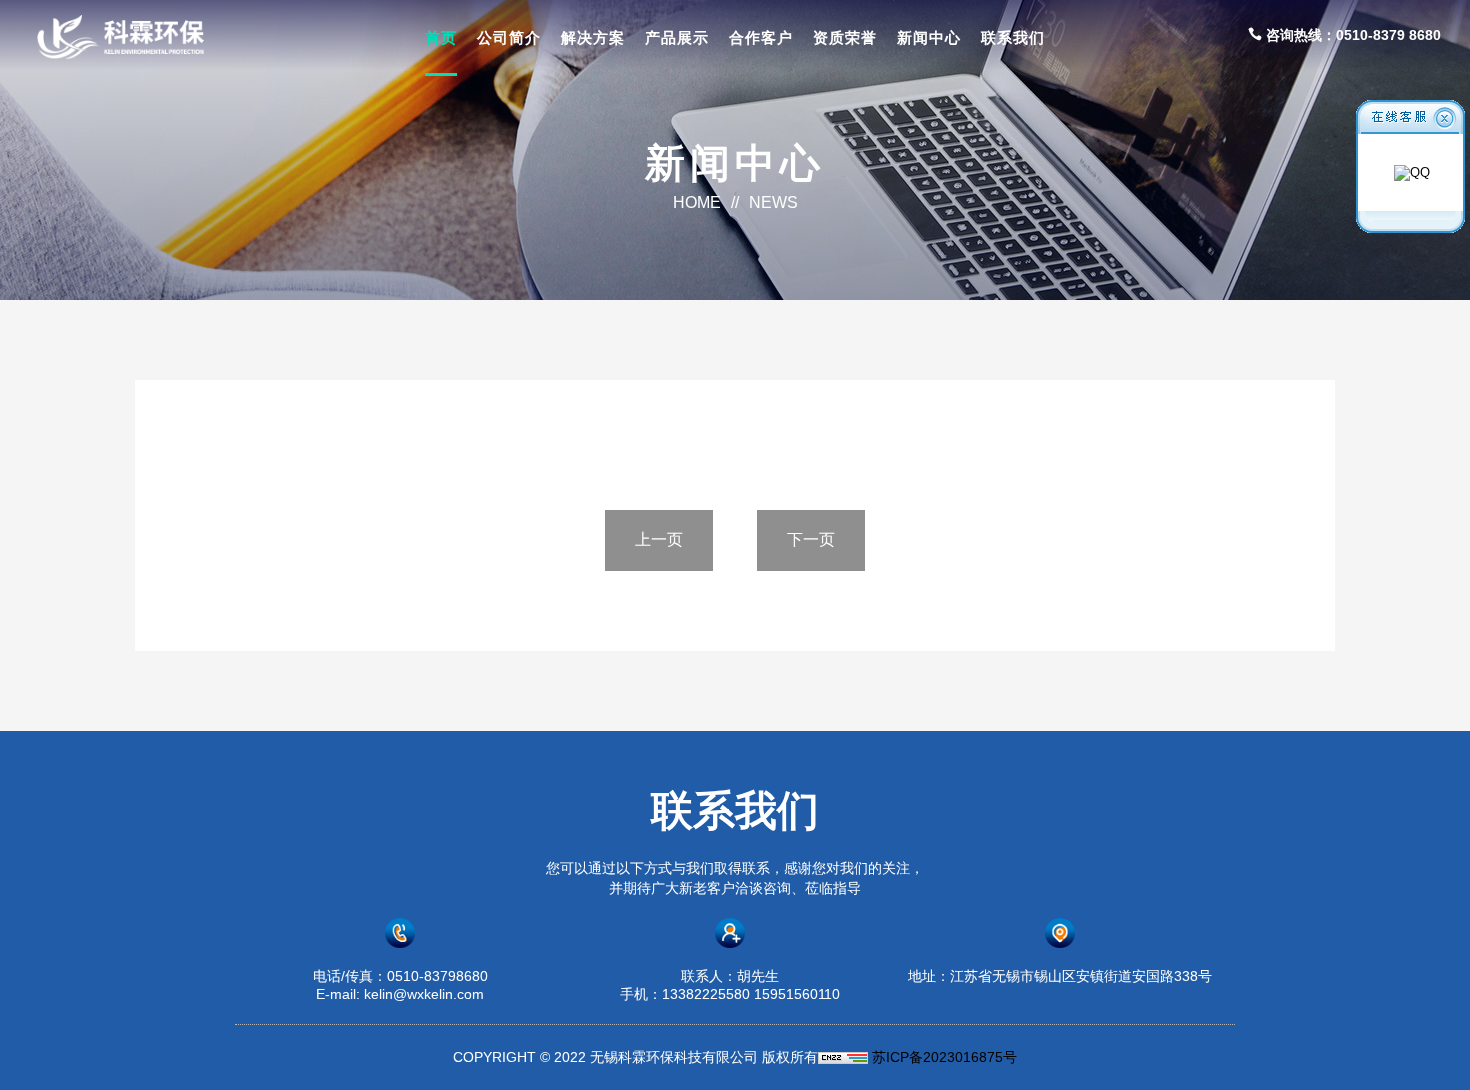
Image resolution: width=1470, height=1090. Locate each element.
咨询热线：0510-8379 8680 (1351, 35)
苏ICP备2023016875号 (944, 1057)
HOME (697, 202)
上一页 (659, 539)
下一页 (811, 539)
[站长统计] (843, 1057)
